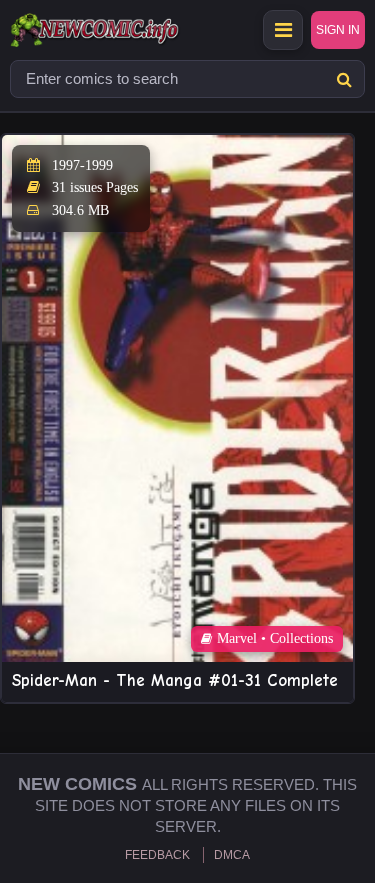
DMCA (232, 855)
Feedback (157, 855)
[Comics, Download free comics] (130, 30)
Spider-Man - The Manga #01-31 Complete (175, 680)
